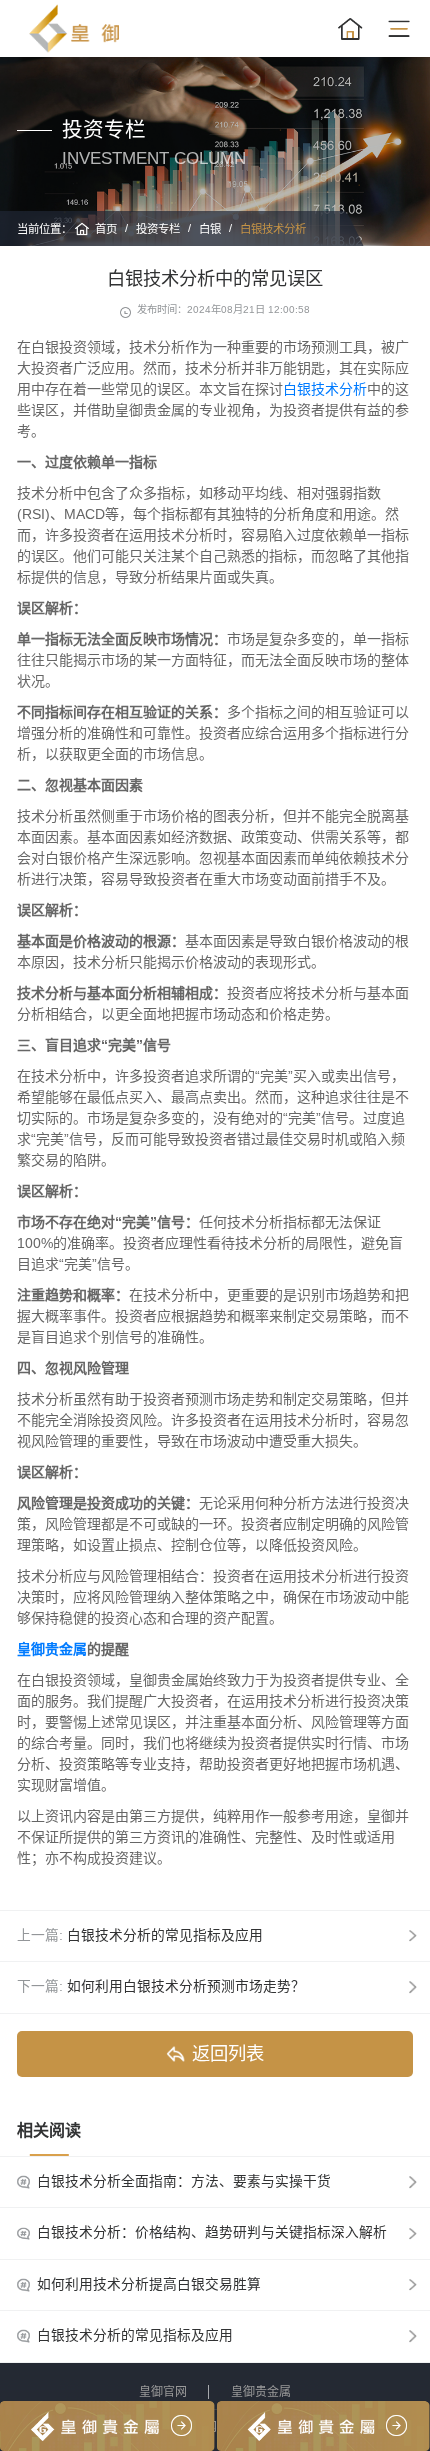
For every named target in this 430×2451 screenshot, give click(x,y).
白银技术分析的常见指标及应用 (165, 1935)
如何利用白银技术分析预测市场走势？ (186, 1986)
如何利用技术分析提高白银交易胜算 (149, 2284)
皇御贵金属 (261, 2392)
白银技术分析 (273, 229)
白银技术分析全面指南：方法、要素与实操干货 (184, 2181)
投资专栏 (158, 229)
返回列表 (228, 2053)
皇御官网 (163, 2392)
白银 (210, 229)
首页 (106, 229)
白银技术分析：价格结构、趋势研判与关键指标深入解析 (212, 2232)
